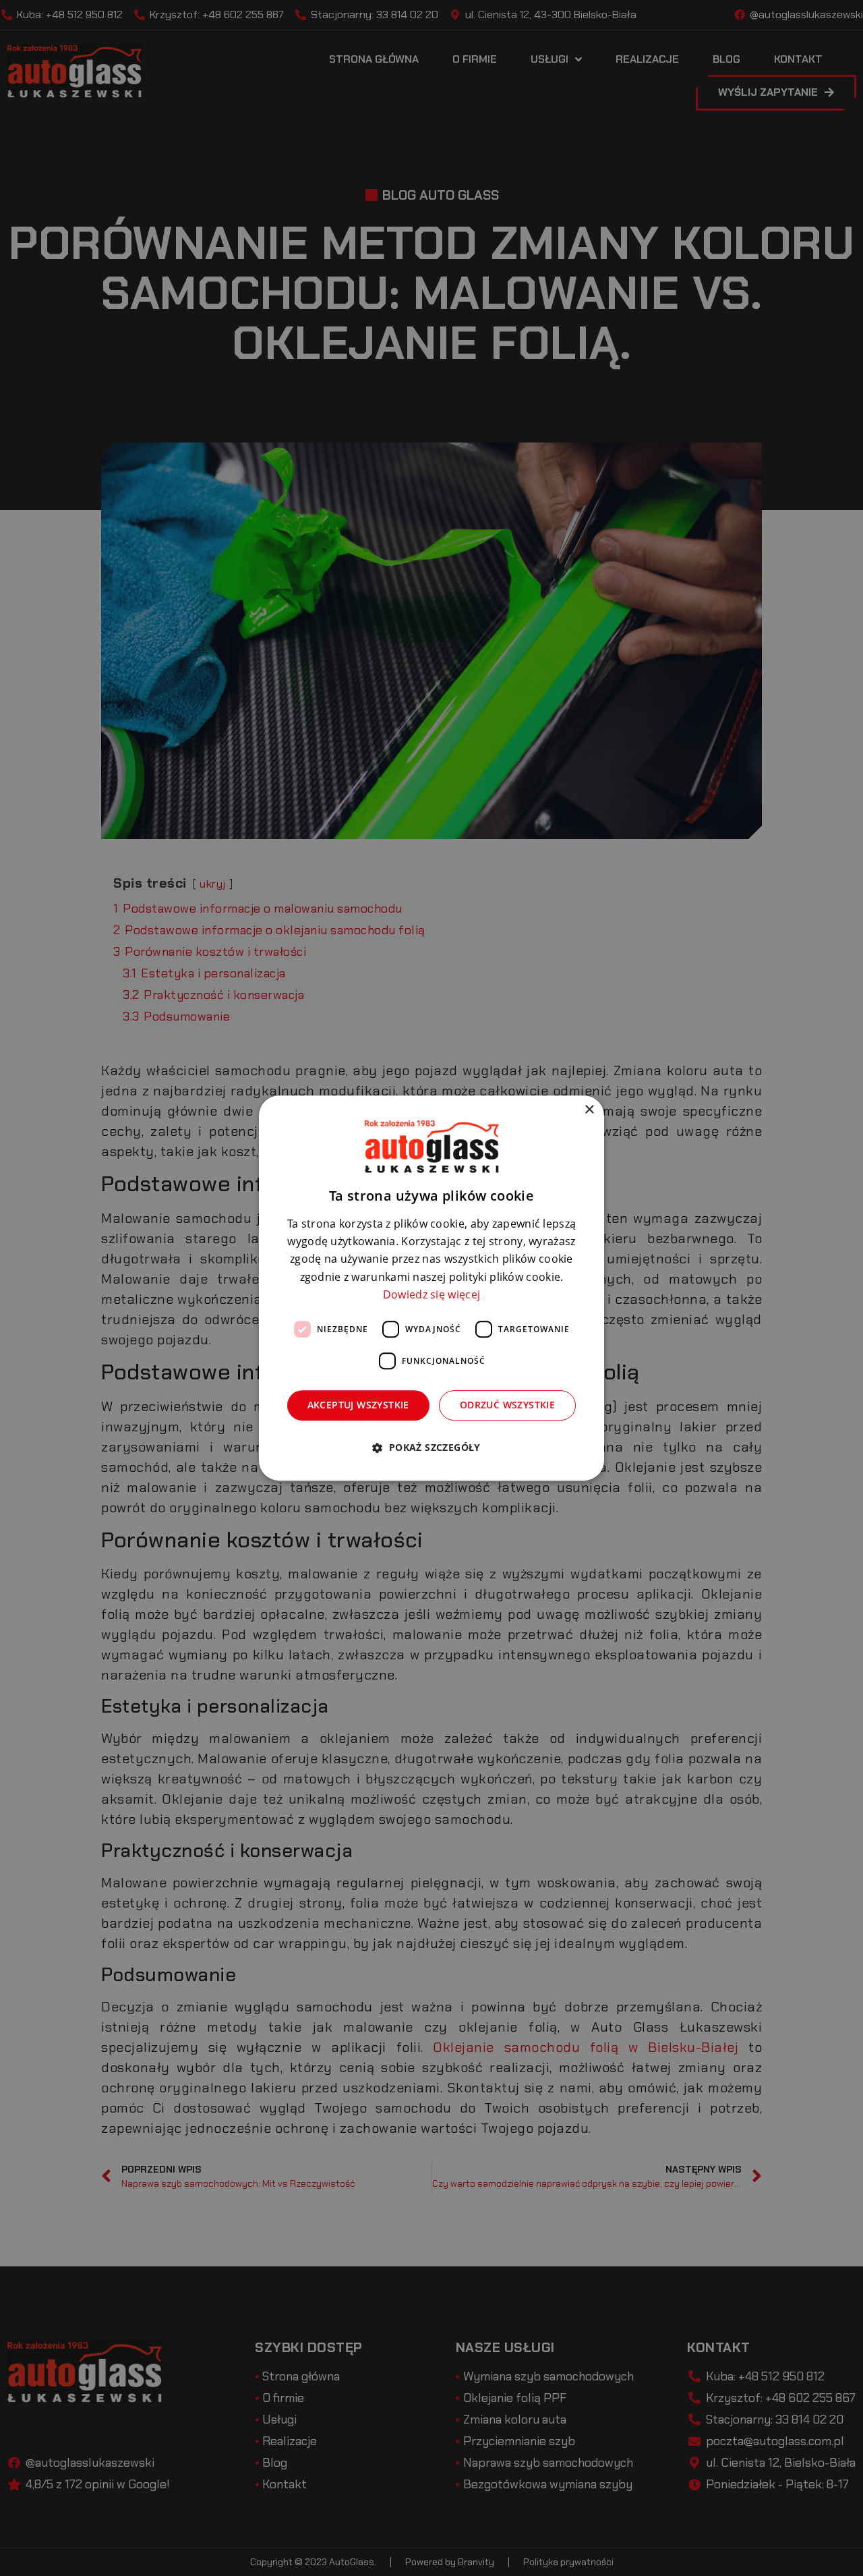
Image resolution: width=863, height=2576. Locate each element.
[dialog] (431, 1288)
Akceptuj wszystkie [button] (358, 1405)
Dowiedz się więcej (431, 1294)
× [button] (589, 1110)
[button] (431, 1447)
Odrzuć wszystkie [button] (507, 1405)
